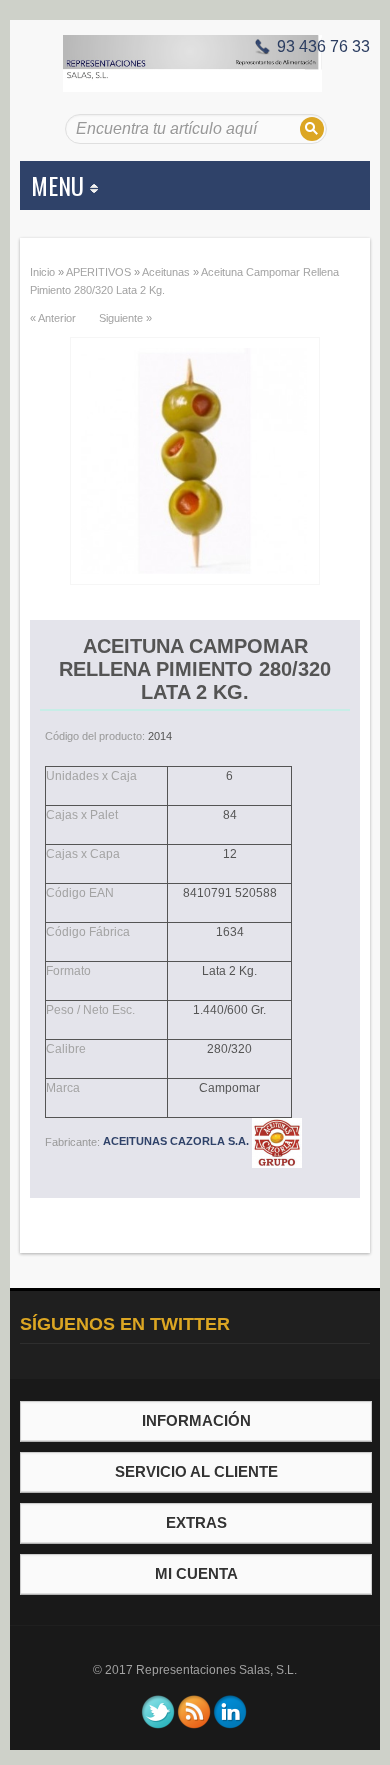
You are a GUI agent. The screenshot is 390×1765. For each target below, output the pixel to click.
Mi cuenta (196, 1573)
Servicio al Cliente (196, 1471)
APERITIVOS (98, 272)
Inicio (42, 272)
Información (196, 1420)
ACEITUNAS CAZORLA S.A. (177, 1141)
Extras (196, 1522)
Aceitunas (166, 272)
